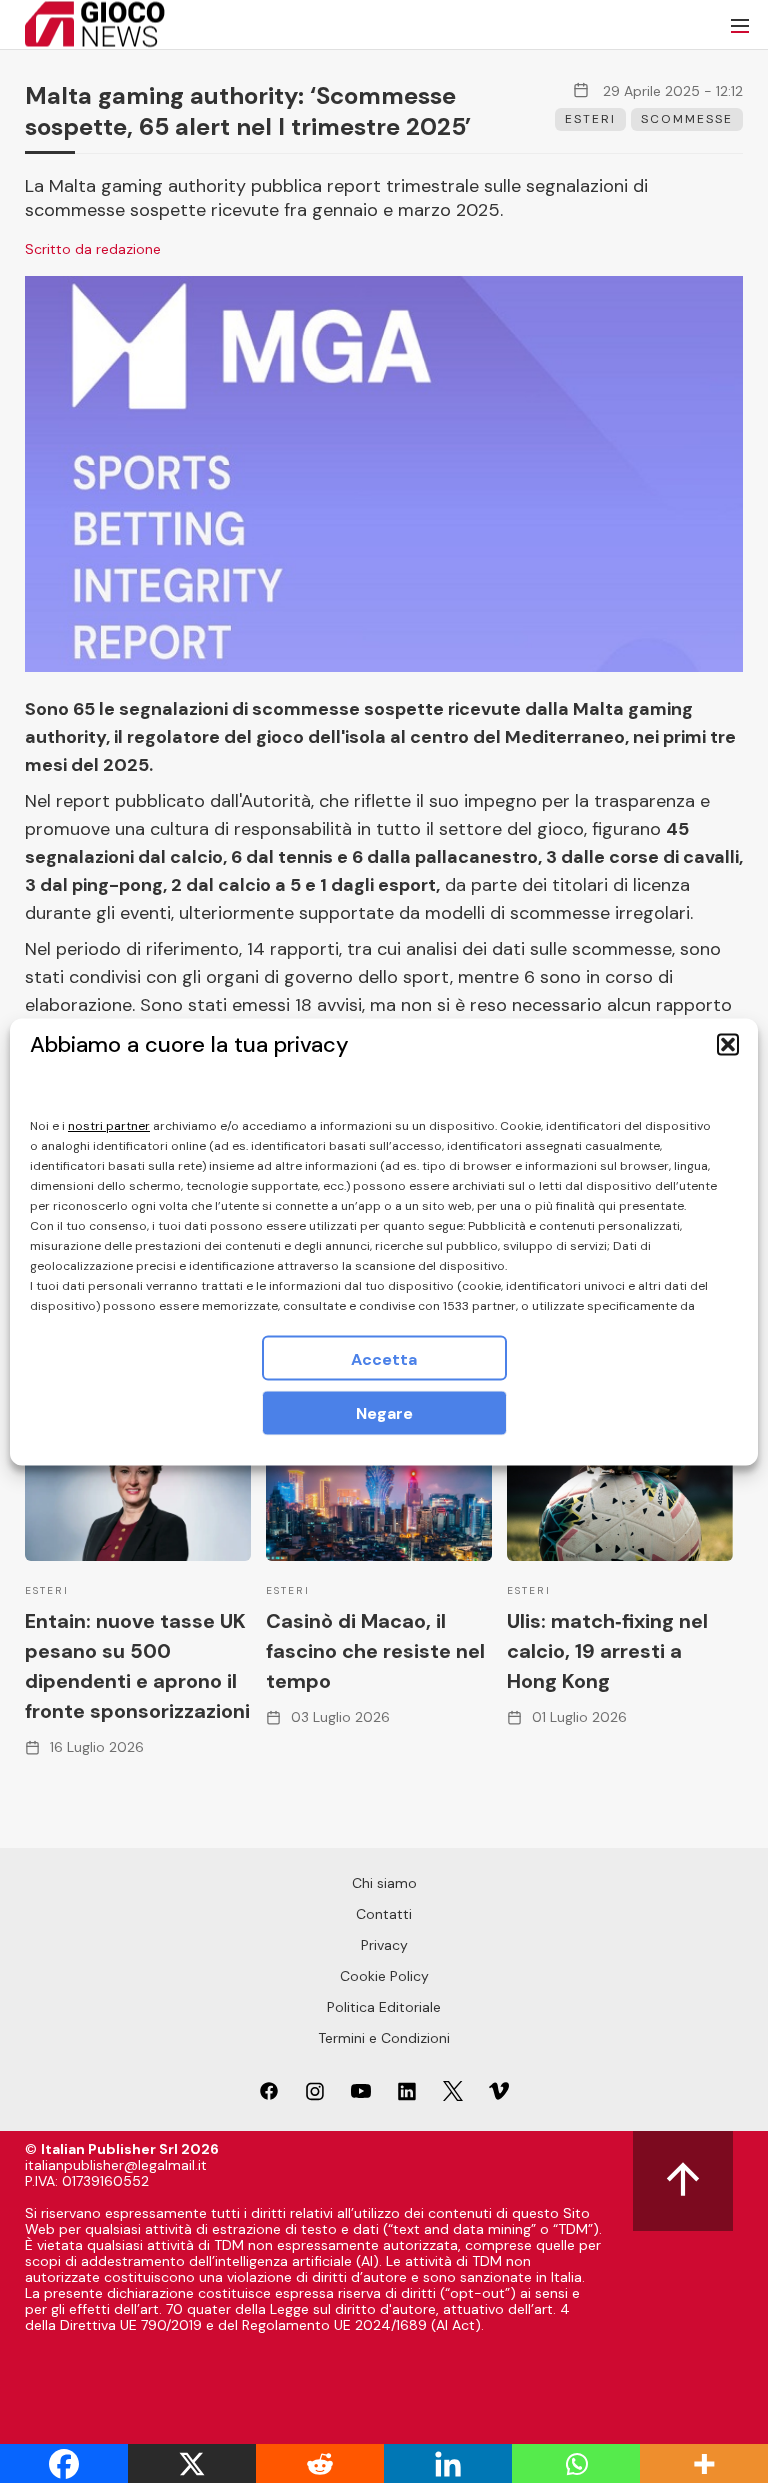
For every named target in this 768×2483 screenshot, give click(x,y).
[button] (728, 1044)
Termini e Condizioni (384, 2038)
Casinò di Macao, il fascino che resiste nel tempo (375, 1651)
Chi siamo (384, 1883)
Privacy (384, 1945)
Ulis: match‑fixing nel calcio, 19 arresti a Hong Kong (607, 1651)
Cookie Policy (384, 1976)
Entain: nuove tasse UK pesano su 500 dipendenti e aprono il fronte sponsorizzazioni (137, 1666)
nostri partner (109, 1125)
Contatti (384, 1914)
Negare (384, 1412)
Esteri (590, 119)
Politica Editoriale (384, 2007)
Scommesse (687, 119)
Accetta (384, 1358)
